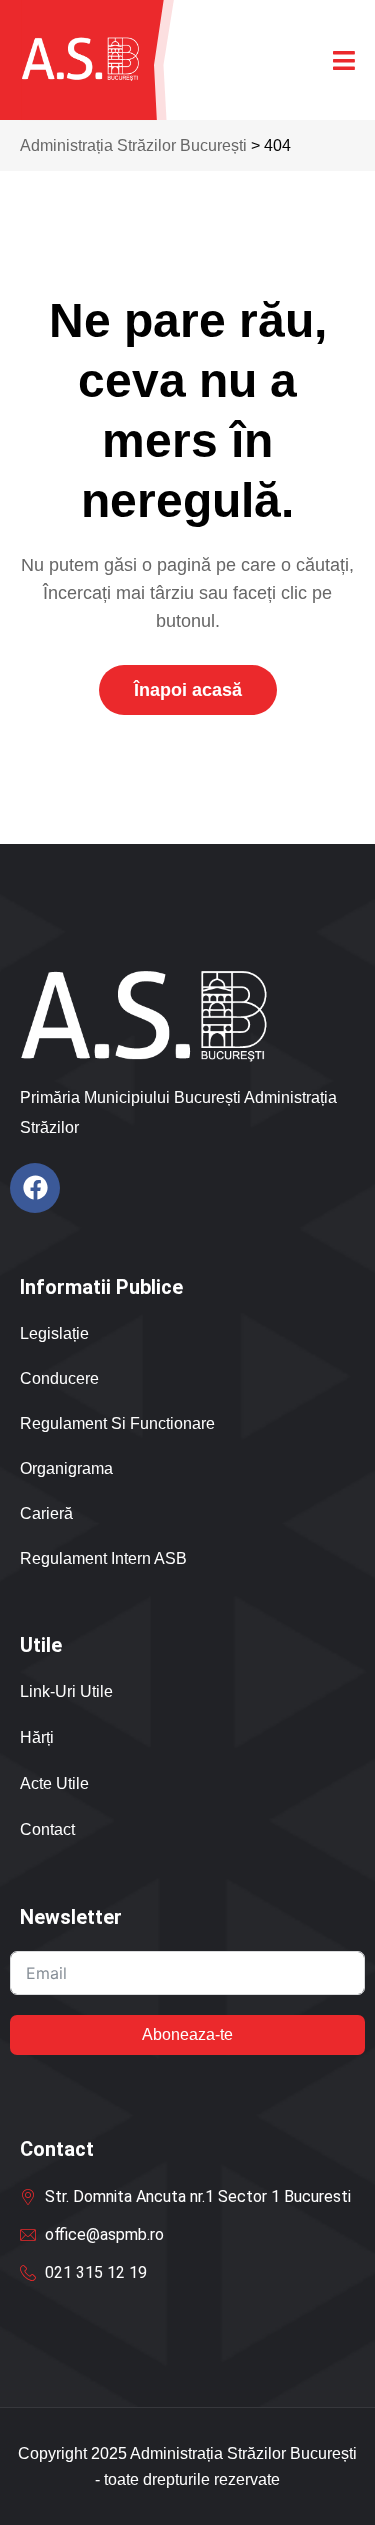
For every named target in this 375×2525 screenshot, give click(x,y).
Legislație (54, 1333)
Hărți (37, 1737)
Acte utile (54, 1783)
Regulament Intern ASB (103, 1558)
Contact (47, 1829)
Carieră (46, 1513)
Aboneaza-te (187, 2034)
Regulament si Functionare (117, 1423)
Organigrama (66, 1468)
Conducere (59, 1378)
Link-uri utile (66, 1691)
